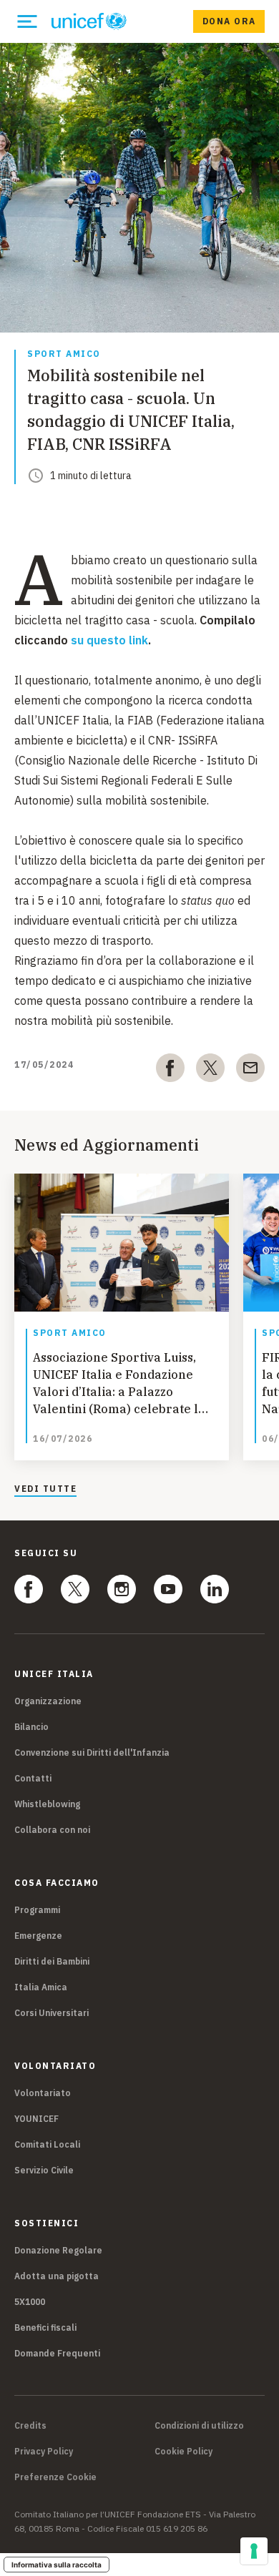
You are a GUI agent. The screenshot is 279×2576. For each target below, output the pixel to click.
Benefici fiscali (45, 2327)
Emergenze (38, 1936)
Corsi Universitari (52, 2013)
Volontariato (43, 2093)
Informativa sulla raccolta (57, 2565)
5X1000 (30, 2302)
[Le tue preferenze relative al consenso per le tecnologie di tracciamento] (254, 2551)
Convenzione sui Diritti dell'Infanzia (92, 1752)
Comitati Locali (47, 2144)
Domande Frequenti (57, 2353)
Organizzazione (48, 1701)
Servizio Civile (44, 2170)
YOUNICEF (36, 2119)
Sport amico (64, 354)
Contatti (33, 1778)
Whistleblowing (47, 1804)
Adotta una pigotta (57, 2276)
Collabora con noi (52, 1830)
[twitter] (210, 1071)
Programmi (37, 1910)
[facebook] (170, 1071)
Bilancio (31, 1727)
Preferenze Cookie (55, 2477)
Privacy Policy (44, 2452)
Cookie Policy (183, 2452)
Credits (30, 2426)
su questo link (109, 640)
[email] (250, 1071)
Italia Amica (41, 1987)
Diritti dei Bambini (52, 1961)
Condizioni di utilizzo (199, 2426)
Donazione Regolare (58, 2250)
